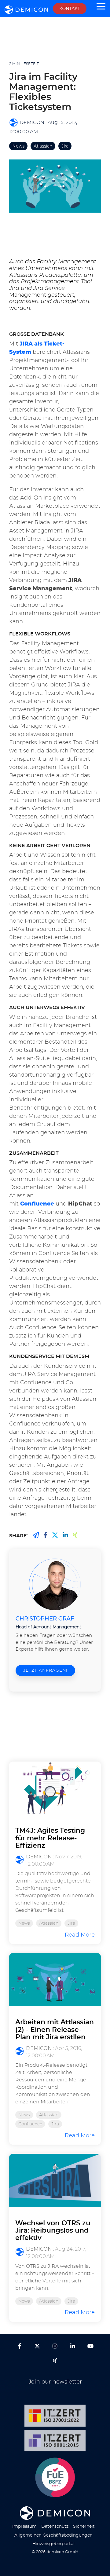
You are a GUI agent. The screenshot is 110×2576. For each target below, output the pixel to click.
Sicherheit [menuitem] (84, 2526)
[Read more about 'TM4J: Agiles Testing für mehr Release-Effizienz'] (55, 1788)
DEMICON (32, 123)
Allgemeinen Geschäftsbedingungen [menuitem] (53, 2535)
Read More (80, 1935)
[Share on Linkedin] (65, 1535)
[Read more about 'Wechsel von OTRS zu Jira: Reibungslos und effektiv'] (55, 2180)
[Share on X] (55, 1535)
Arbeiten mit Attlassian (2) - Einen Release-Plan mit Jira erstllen (55, 2029)
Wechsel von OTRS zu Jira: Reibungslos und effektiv (53, 2230)
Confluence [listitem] (30, 2124)
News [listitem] (24, 1923)
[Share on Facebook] (45, 1535)
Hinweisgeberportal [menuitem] (53, 2544)
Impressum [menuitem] (24, 2526)
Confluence (37, 1204)
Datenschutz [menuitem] (55, 2526)
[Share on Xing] (36, 1535)
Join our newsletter (55, 2382)
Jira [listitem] (71, 1923)
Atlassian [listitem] (49, 1923)
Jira (65, 146)
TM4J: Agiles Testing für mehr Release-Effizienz (50, 1838)
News (18, 146)
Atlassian (43, 146)
